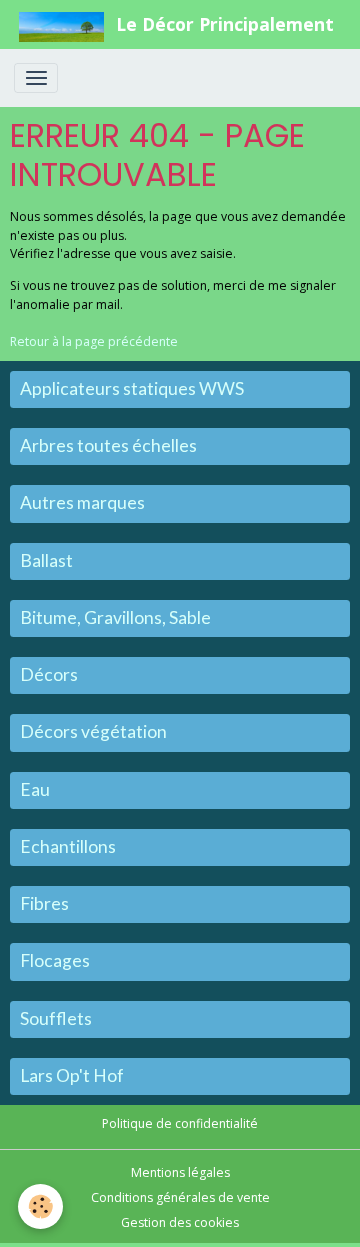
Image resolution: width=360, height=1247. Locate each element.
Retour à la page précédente (94, 341)
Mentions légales (180, 1172)
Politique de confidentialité (180, 1123)
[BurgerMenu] (36, 78)
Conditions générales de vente (180, 1197)
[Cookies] (40, 1206)
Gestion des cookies (180, 1222)
